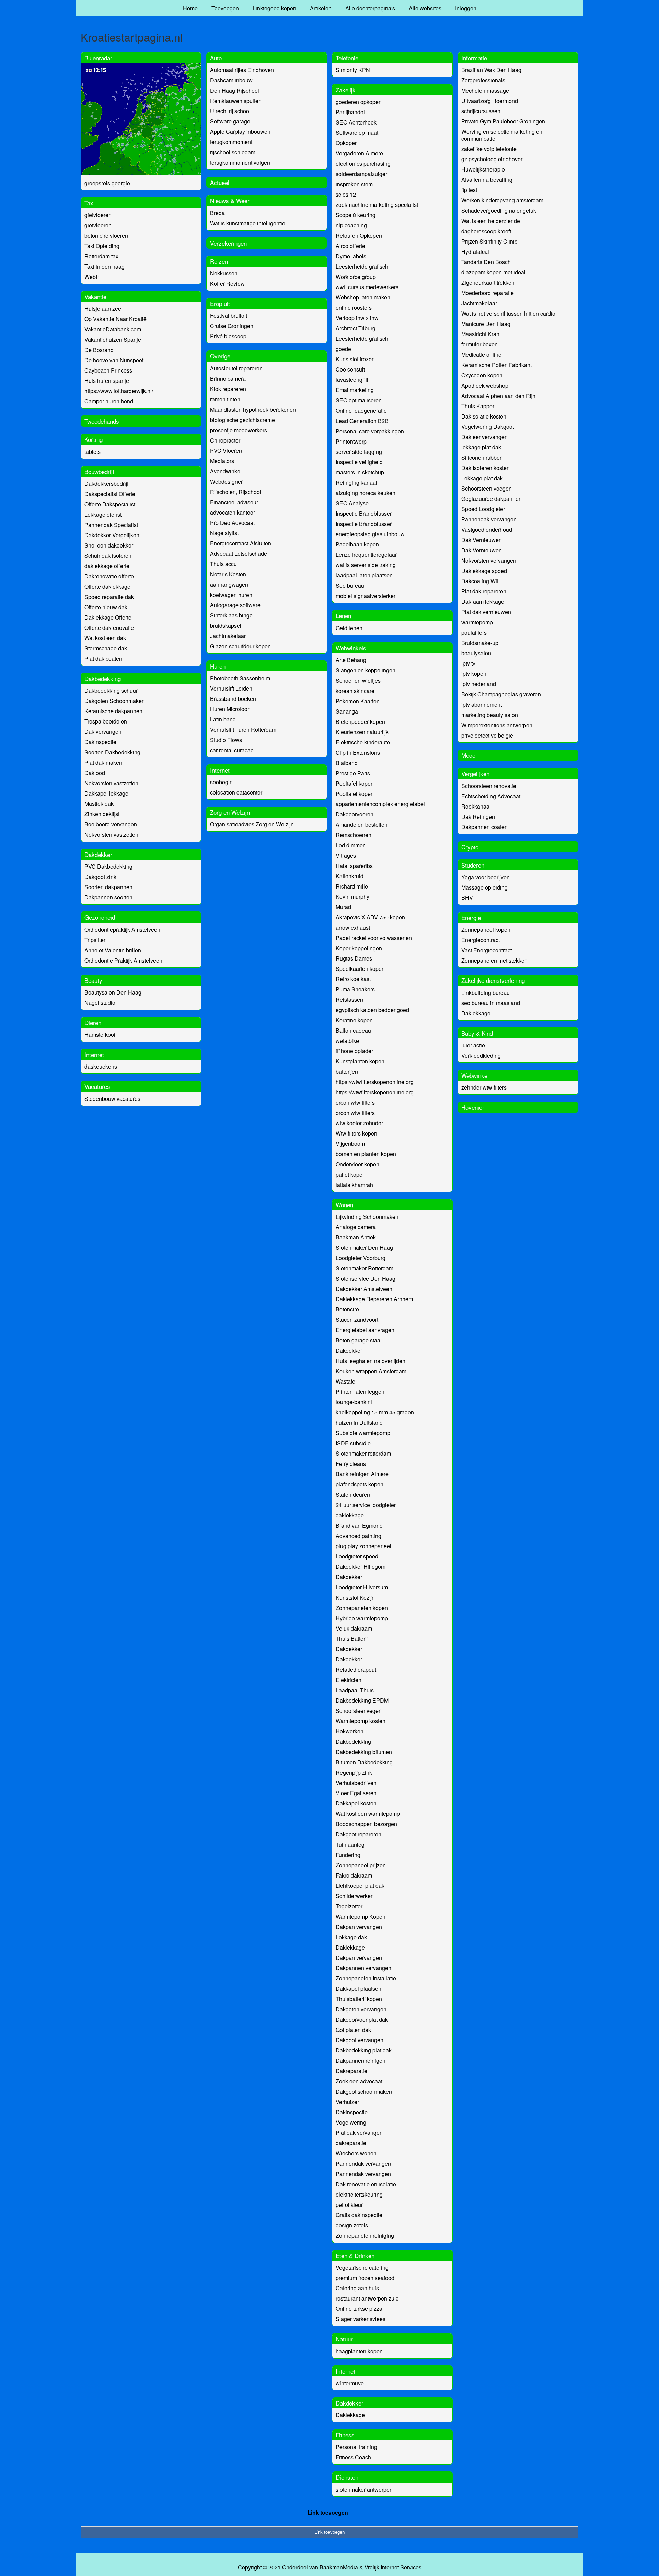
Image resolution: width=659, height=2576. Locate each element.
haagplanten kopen (359, 2351)
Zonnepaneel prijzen (361, 1865)
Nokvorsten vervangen (489, 560)
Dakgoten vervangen (361, 2009)
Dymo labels (351, 256)
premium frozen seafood (365, 2278)
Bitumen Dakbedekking (364, 1762)
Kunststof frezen (355, 359)
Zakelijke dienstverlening (493, 980)
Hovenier (473, 1107)
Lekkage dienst (103, 514)
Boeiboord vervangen (111, 824)
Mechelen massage (485, 90)
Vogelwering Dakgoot (488, 427)
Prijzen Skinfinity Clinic (489, 241)
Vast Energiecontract (487, 950)
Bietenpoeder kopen (360, 722)
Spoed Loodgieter (483, 509)
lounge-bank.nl (354, 1402)
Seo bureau (350, 585)
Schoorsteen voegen (487, 488)
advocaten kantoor (233, 512)
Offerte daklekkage (107, 586)
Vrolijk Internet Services (393, 2567)
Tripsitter (95, 940)
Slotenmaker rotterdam (363, 1453)
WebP (92, 277)
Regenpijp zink (354, 1772)
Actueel (220, 182)
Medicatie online (481, 355)
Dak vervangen (103, 732)
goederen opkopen (359, 102)
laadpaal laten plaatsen (364, 575)
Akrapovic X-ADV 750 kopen (370, 917)
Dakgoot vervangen (360, 2040)
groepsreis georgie (107, 183)
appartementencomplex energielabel (380, 804)
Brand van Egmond (359, 1525)
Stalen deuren (353, 1495)
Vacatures (97, 1086)
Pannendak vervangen (363, 2163)
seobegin (221, 782)
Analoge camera (356, 1227)
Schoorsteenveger (358, 1711)
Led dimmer (350, 845)
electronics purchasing (363, 163)
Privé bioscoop (228, 336)
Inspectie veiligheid (359, 462)
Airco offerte (350, 246)
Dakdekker (98, 854)
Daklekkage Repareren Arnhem (374, 1299)
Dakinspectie (100, 742)
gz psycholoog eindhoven (493, 159)
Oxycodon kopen (482, 375)
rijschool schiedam (233, 152)
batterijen (347, 1072)
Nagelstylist (224, 533)
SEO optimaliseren (359, 400)
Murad (343, 907)
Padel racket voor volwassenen (374, 938)
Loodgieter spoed (357, 1556)
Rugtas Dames (354, 958)
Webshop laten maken (363, 297)
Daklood (95, 773)
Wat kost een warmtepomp (368, 1814)
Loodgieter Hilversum (362, 1587)
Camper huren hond (109, 401)
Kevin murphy (352, 897)
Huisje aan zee (103, 309)
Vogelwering (351, 2122)
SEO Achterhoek (356, 122)
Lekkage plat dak (482, 478)
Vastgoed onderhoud (487, 530)
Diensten (347, 2477)
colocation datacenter (236, 792)
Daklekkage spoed (484, 571)
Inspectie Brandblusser (364, 513)
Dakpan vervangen (359, 1927)
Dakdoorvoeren (355, 814)
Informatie (474, 58)
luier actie (473, 1045)
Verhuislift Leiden (231, 688)
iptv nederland (479, 684)
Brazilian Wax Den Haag (491, 70)
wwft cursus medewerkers (367, 287)
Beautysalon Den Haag (113, 992)
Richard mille (352, 886)
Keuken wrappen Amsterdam (371, 1371)
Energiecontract (481, 940)
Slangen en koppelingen (366, 670)
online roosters (354, 308)
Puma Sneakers (355, 989)
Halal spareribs (354, 866)
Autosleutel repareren (236, 368)
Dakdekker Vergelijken (112, 535)
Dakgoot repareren (359, 1834)
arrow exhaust (353, 927)
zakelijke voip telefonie (489, 149)
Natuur (344, 2339)
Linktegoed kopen (274, 8)
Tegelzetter (349, 1906)
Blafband (347, 763)
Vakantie (95, 297)
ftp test (469, 190)
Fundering (348, 1855)
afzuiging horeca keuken (366, 493)
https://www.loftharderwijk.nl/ (119, 391)
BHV (467, 898)
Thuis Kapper (478, 406)
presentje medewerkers (239, 430)
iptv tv (468, 663)
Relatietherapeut (356, 1669)
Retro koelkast (353, 979)
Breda (217, 213)
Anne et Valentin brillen (113, 950)
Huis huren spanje (107, 381)
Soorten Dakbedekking (112, 752)
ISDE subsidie (353, 1443)
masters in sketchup (360, 472)
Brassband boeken (233, 699)
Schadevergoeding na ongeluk (499, 210)
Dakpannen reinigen (361, 2061)
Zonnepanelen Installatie (366, 1978)
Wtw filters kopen (356, 1133)
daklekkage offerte (107, 566)
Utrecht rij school (230, 111)
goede (343, 349)
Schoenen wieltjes (358, 680)
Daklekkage (350, 1947)
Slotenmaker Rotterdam (365, 1268)
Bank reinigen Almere (362, 1474)
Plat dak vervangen (359, 2133)
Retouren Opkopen (359, 236)
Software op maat (357, 133)
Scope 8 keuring (356, 215)
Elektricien (349, 1680)
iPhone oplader (354, 1051)
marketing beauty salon (490, 715)
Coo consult (350, 369)
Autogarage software (235, 605)
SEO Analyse (352, 503)
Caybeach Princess (108, 370)
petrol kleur (349, 2205)
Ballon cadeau (353, 1030)
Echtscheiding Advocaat (491, 796)
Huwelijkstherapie (483, 169)
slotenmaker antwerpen (364, 2489)
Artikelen (321, 8)
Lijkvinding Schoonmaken (367, 1217)
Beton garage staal (359, 1340)
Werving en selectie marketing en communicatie (502, 135)
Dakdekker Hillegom (361, 1567)
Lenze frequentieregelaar (366, 555)
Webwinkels (351, 648)
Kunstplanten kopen (360, 1061)
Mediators (222, 461)
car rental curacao (232, 750)
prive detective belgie (487, 735)
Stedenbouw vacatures (112, 1099)
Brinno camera (228, 379)
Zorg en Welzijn (230, 812)
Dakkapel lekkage (106, 793)
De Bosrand (99, 350)
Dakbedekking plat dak (364, 2050)
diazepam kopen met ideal (493, 272)
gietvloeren (98, 215)
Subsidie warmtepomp (363, 1433)
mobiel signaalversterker (366, 596)
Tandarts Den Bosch (486, 262)
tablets (93, 452)
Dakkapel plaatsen (359, 1989)
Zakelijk (346, 90)
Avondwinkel (226, 471)
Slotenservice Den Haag (366, 1278)
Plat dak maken (103, 762)
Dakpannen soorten (108, 897)
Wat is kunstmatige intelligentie (248, 223)
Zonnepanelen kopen (362, 1608)
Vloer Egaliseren (356, 1793)
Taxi (90, 203)
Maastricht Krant (481, 334)
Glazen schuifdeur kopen (240, 646)
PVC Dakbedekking (108, 866)
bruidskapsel (226, 626)
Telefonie (347, 58)
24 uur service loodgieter (366, 1505)
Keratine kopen (354, 1020)
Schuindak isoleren (108, 556)
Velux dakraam (354, 1628)
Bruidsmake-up (480, 643)
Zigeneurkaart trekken (488, 283)
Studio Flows (226, 740)
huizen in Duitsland (359, 1422)
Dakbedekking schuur (111, 690)
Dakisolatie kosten (484, 416)
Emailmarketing (355, 390)
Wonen (344, 1205)
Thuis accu (223, 564)
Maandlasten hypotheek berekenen (253, 409)
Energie (471, 918)
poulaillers (474, 632)
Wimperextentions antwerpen (497, 725)
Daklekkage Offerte (108, 617)
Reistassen (349, 999)
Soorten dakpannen (108, 887)
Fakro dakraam (354, 1875)
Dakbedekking (103, 678)
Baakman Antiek (356, 1237)
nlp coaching (351, 225)
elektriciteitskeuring (359, 2194)
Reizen (219, 261)
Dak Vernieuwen (482, 540)
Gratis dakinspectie (359, 2215)
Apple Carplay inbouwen (240, 132)
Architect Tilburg (356, 328)
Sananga (347, 711)
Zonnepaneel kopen (486, 930)
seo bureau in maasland (491, 1003)
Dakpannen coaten (484, 827)
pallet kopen (351, 1174)
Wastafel (346, 1381)
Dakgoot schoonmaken (364, 2091)
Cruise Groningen (232, 326)
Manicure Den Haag (486, 324)
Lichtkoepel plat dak (360, 1886)
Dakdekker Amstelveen (364, 1289)
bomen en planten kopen (366, 1154)
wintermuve (350, 2383)
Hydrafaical (475, 252)
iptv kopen (474, 674)
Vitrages (346, 855)
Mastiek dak (99, 804)
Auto (216, 58)
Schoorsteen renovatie (489, 786)
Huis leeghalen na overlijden (371, 1361)
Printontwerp (351, 441)
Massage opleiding (484, 887)
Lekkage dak (351, 1937)
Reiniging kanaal (356, 483)
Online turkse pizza (359, 2309)
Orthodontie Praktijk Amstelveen (123, 960)
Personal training (356, 2447)
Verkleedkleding (481, 1055)
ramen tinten (225, 399)
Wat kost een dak (105, 638)
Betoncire (347, 1309)
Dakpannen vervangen (363, 1968)
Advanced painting (359, 1536)
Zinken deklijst (102, 814)
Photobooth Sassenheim (240, 678)
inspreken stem (354, 184)
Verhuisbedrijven (356, 1783)
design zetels (352, 2225)
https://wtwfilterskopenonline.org (375, 1082)
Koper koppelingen (359, 948)
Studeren (473, 865)
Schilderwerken (355, 1896)
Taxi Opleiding (102, 246)
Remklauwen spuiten (236, 101)
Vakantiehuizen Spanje (113, 339)
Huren (218, 666)
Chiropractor (225, 440)
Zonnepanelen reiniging (365, 2236)
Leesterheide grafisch (362, 266)
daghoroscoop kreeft (486, 231)
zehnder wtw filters (484, 1087)
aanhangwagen (229, 584)
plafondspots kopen (360, 1484)
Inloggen (466, 8)
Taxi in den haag (105, 266)
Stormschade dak (106, 648)
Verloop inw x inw (357, 318)
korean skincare (355, 691)
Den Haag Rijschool (235, 90)
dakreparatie (351, 2143)
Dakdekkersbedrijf (106, 484)
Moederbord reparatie (488, 293)
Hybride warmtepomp (362, 1618)
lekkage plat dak (481, 447)
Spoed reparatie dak (109, 597)
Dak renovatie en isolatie (366, 2184)
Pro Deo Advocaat (232, 523)
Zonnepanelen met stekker (494, 960)
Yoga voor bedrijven (485, 877)
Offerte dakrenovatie (109, 628)
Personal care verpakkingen (370, 431)
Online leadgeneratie (361, 410)
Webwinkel (475, 1075)
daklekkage (350, 1515)
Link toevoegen (328, 2512)
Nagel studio (100, 1003)
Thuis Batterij (352, 1639)
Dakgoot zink (100, 877)
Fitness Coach (353, 2457)
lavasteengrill (352, 380)
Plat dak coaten (103, 658)
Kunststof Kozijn (355, 1597)
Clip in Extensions (358, 752)
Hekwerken (350, 1731)
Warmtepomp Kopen (361, 1916)
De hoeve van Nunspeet (114, 360)
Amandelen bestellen (362, 825)
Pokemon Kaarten (358, 701)
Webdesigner (226, 481)
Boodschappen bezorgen (366, 1824)
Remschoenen (354, 835)
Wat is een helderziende (491, 221)
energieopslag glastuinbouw (370, 534)
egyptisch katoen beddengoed (372, 1010)
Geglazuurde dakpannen (492, 499)
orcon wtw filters (355, 1102)
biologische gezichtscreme (242, 420)
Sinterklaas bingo (231, 615)
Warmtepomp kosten (361, 1721)
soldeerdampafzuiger (361, 174)
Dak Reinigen (478, 817)
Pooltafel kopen (355, 783)
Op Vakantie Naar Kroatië (115, 319)
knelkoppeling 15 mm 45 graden (375, 1412)
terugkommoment (231, 142)
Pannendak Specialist (111, 525)
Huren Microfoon (230, 709)
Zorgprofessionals (483, 80)
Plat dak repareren (484, 591)
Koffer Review (227, 284)
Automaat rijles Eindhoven (242, 70)
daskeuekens (101, 1066)
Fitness (345, 2435)
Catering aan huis (357, 2288)
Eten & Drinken (355, 2255)
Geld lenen (349, 628)
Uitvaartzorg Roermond (490, 101)
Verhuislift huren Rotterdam (243, 730)
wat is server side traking (366, 565)
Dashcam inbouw (231, 80)
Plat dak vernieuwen (486, 612)
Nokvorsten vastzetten (111, 783)
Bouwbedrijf (99, 472)
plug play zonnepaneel (363, 1546)
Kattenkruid (350, 876)
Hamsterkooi (100, 1034)
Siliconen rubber (481, 457)
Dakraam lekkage (483, 602)
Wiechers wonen (356, 2153)
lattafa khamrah (354, 1185)
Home (190, 8)
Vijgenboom (350, 1144)
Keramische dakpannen (113, 711)
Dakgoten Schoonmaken (115, 701)
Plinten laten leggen (360, 1392)
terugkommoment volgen (240, 162)
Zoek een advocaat (359, 2081)
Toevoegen (225, 8)
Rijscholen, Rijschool (236, 492)
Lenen (343, 616)
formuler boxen (479, 344)
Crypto (470, 847)
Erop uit (220, 303)
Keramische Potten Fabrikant (496, 365)
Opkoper (346, 143)
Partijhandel (350, 112)
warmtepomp (477, 622)
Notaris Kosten (228, 574)
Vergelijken (475, 773)
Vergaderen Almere (359, 153)
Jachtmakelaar (228, 636)
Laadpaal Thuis (355, 1690)
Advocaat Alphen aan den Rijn (498, 396)
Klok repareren (228, 389)
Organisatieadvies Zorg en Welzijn (252, 824)
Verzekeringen (228, 243)
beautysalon (476, 653)
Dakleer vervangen (484, 437)
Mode (468, 755)
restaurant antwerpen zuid (367, 2298)
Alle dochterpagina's (370, 8)
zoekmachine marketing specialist (377, 205)
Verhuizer (347, 2102)
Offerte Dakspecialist (110, 504)
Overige (220, 356)
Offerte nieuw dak (106, 607)
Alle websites (425, 8)
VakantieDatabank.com (113, 329)
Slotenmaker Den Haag (364, 1248)
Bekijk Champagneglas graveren (501, 694)
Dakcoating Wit (480, 581)
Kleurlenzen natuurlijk (362, 732)
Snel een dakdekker (109, 545)
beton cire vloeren (106, 236)
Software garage (230, 121)
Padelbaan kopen (357, 544)
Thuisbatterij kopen (359, 1999)
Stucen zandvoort (357, 1320)
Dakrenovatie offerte (109, 576)
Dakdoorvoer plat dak (362, 2019)
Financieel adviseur (234, 502)
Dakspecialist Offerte (110, 494)
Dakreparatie (351, 2071)
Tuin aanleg (350, 1844)
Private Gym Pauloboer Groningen (503, 121)
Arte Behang (351, 660)
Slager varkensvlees (361, 2319)
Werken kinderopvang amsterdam (502, 200)
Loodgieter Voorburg (361, 1258)
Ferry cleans (351, 1464)
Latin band (223, 719)
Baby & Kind (477, 1033)
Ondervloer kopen (357, 1164)
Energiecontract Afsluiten (241, 543)
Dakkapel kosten (356, 1803)
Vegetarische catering (362, 2267)
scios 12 (346, 194)
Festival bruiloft (229, 315)
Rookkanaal (476, 806)
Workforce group (356, 277)
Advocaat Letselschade (239, 554)
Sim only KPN (353, 70)
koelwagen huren (231, 595)
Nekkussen (224, 273)
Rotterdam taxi (102, 256)
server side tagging (359, 452)
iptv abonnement (482, 704)
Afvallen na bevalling (487, 180)
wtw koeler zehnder (359, 1123)
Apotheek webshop (485, 385)
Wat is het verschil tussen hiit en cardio (508, 313)
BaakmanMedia (339, 2567)
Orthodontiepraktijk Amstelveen (122, 930)
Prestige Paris (353, 773)
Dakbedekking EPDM (362, 1700)
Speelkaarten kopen (360, 969)
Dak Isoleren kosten (485, 468)
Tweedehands (102, 421)
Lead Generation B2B (362, 421)
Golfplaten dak (353, 2030)
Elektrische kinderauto (363, 742)
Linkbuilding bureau (485, 993)
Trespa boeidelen (106, 721)
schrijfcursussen (481, 111)
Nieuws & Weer (230, 201)
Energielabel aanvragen (365, 1330)
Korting (94, 439)
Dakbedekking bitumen (364, 1752)
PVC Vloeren (226, 451)
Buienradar (98, 58)
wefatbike (347, 1041)
